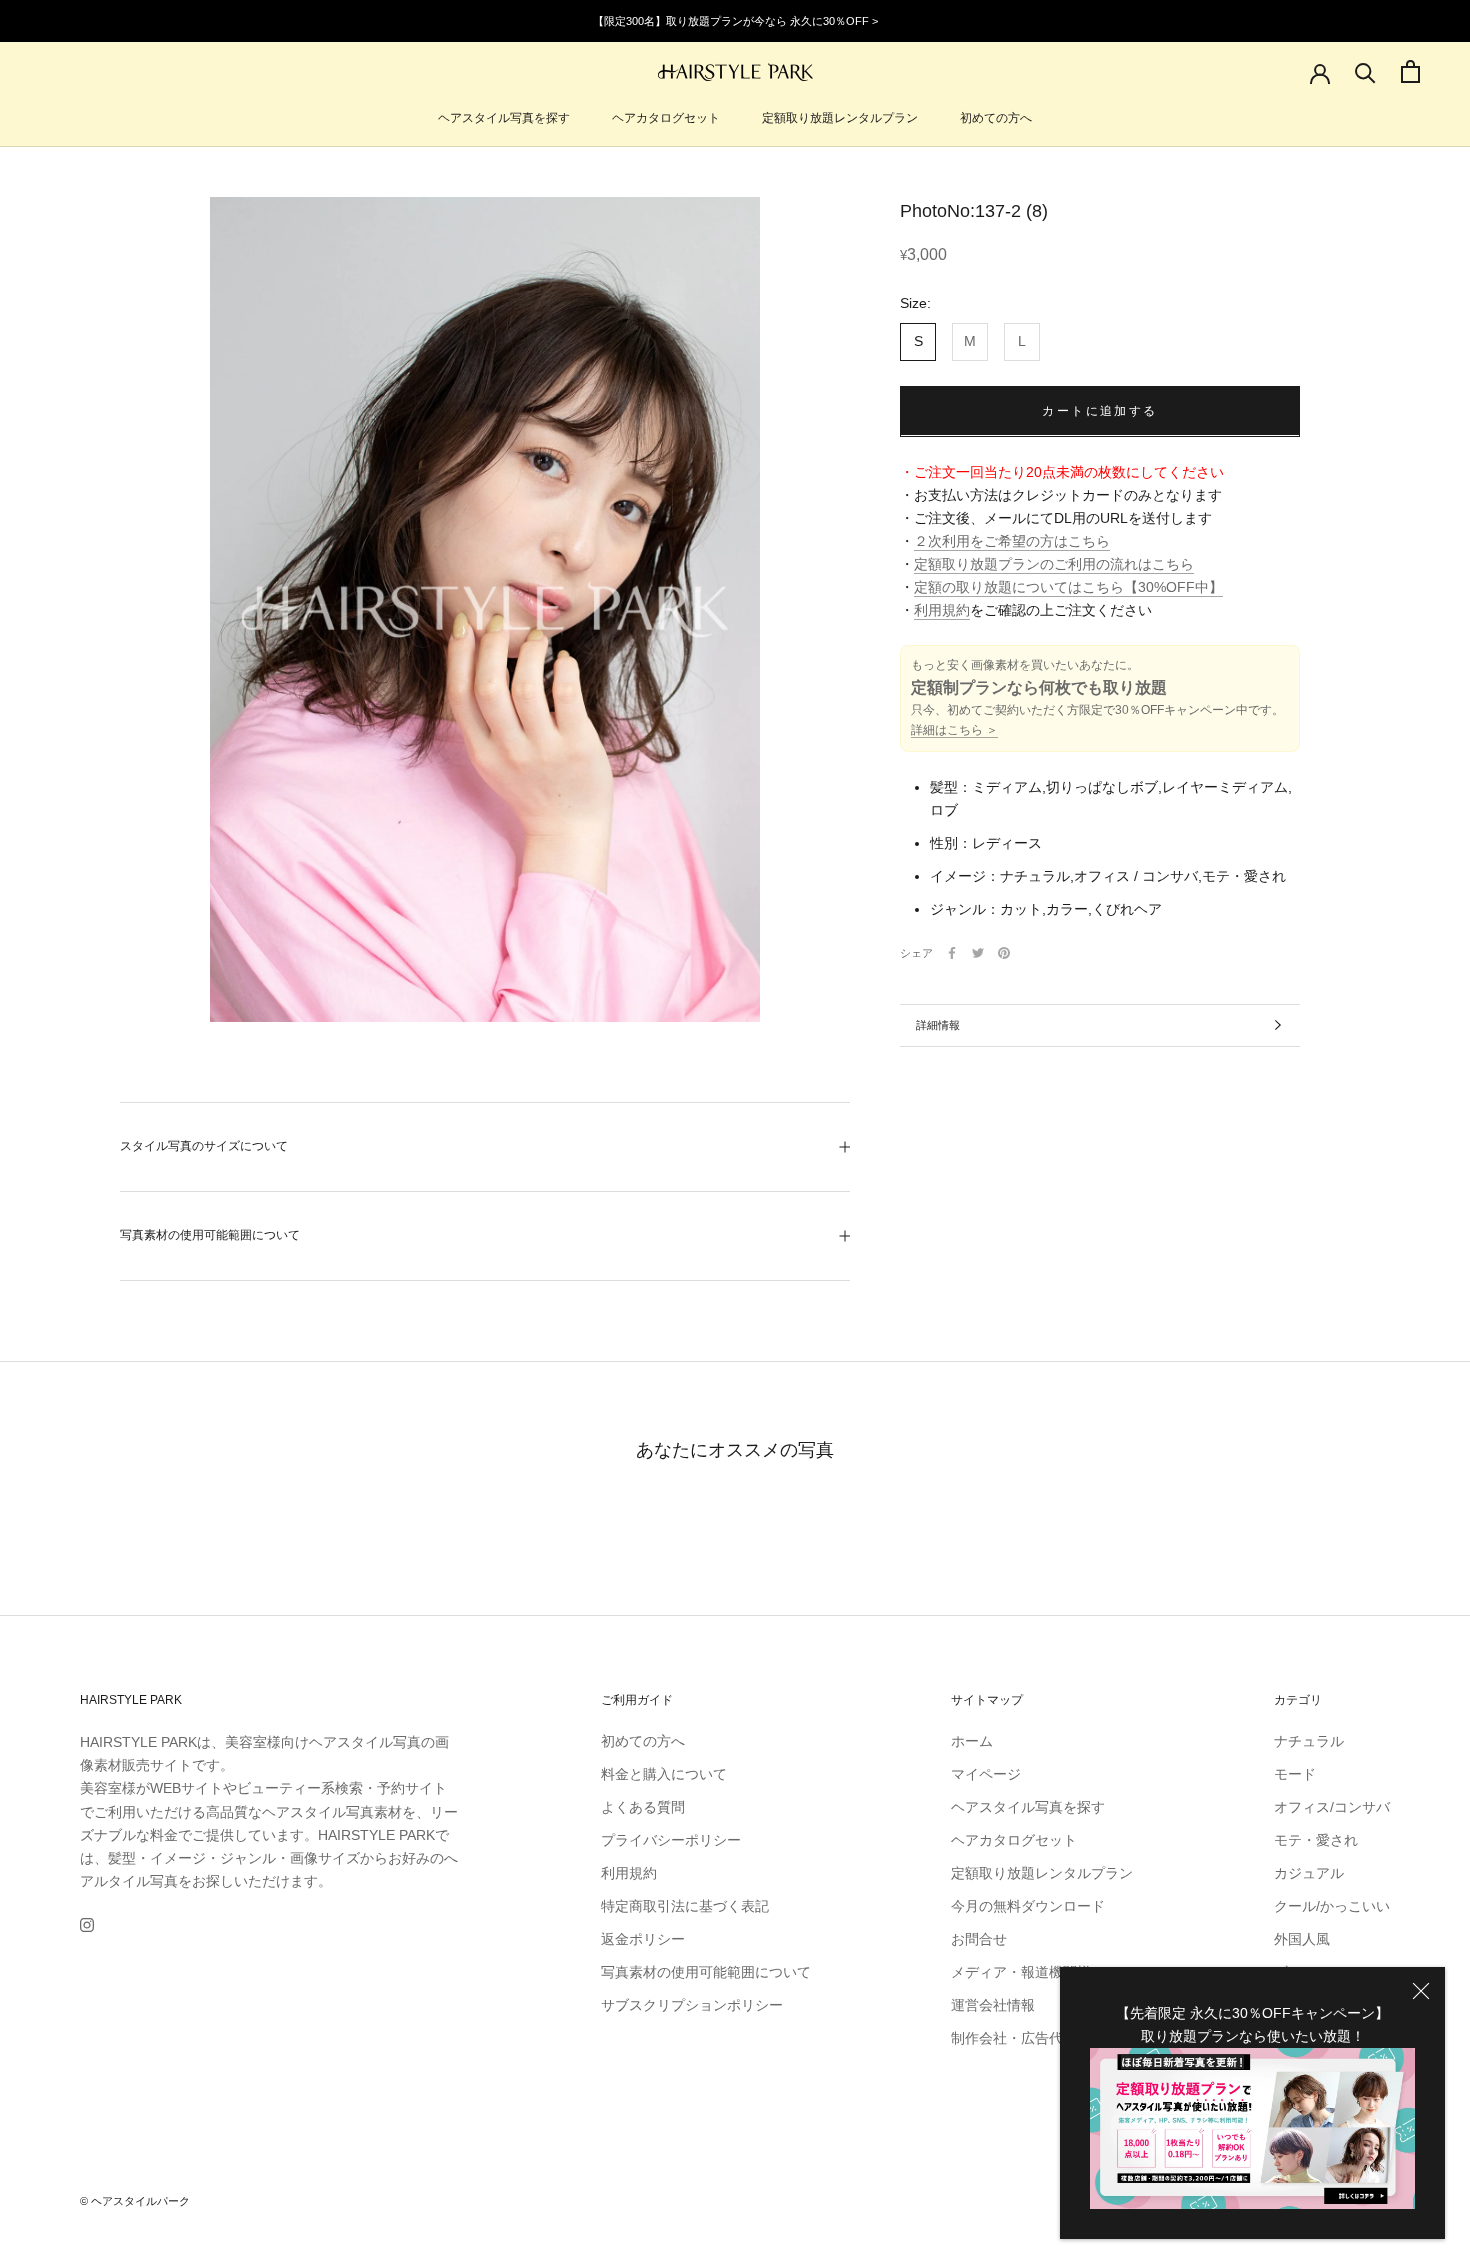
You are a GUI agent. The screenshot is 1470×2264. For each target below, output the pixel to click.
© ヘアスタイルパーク (135, 2201)
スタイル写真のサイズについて (204, 1146)
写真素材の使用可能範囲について (210, 1235)
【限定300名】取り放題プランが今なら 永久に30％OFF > (735, 21)
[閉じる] (1421, 1991)
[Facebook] (952, 953)
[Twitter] (978, 953)
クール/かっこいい (1332, 1906)
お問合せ (979, 1939)
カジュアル (1309, 1873)
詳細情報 (938, 1025)
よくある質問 (643, 1807)
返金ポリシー (643, 1939)
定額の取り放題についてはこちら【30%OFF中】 (1068, 587)
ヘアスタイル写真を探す (504, 118)
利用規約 (942, 610)
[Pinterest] (1004, 953)
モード (1295, 1774)
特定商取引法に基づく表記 (685, 1906)
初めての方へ (996, 118)
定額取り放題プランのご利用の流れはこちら (1054, 564)
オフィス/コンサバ (1332, 1807)
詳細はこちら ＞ (954, 730)
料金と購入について (664, 1774)
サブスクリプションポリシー (692, 2005)
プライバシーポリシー (671, 1840)
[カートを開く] (1410, 71)
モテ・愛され (1316, 1840)
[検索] (1365, 71)
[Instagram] (87, 1924)
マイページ (986, 1774)
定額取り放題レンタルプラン (840, 118)
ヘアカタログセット (666, 118)
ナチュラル (1309, 1741)
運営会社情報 (993, 2005)
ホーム (972, 1741)
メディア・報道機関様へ (1028, 1972)
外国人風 (1302, 1939)
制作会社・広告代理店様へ (1035, 2038)
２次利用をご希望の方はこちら (1012, 541)
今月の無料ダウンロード (1028, 1906)
